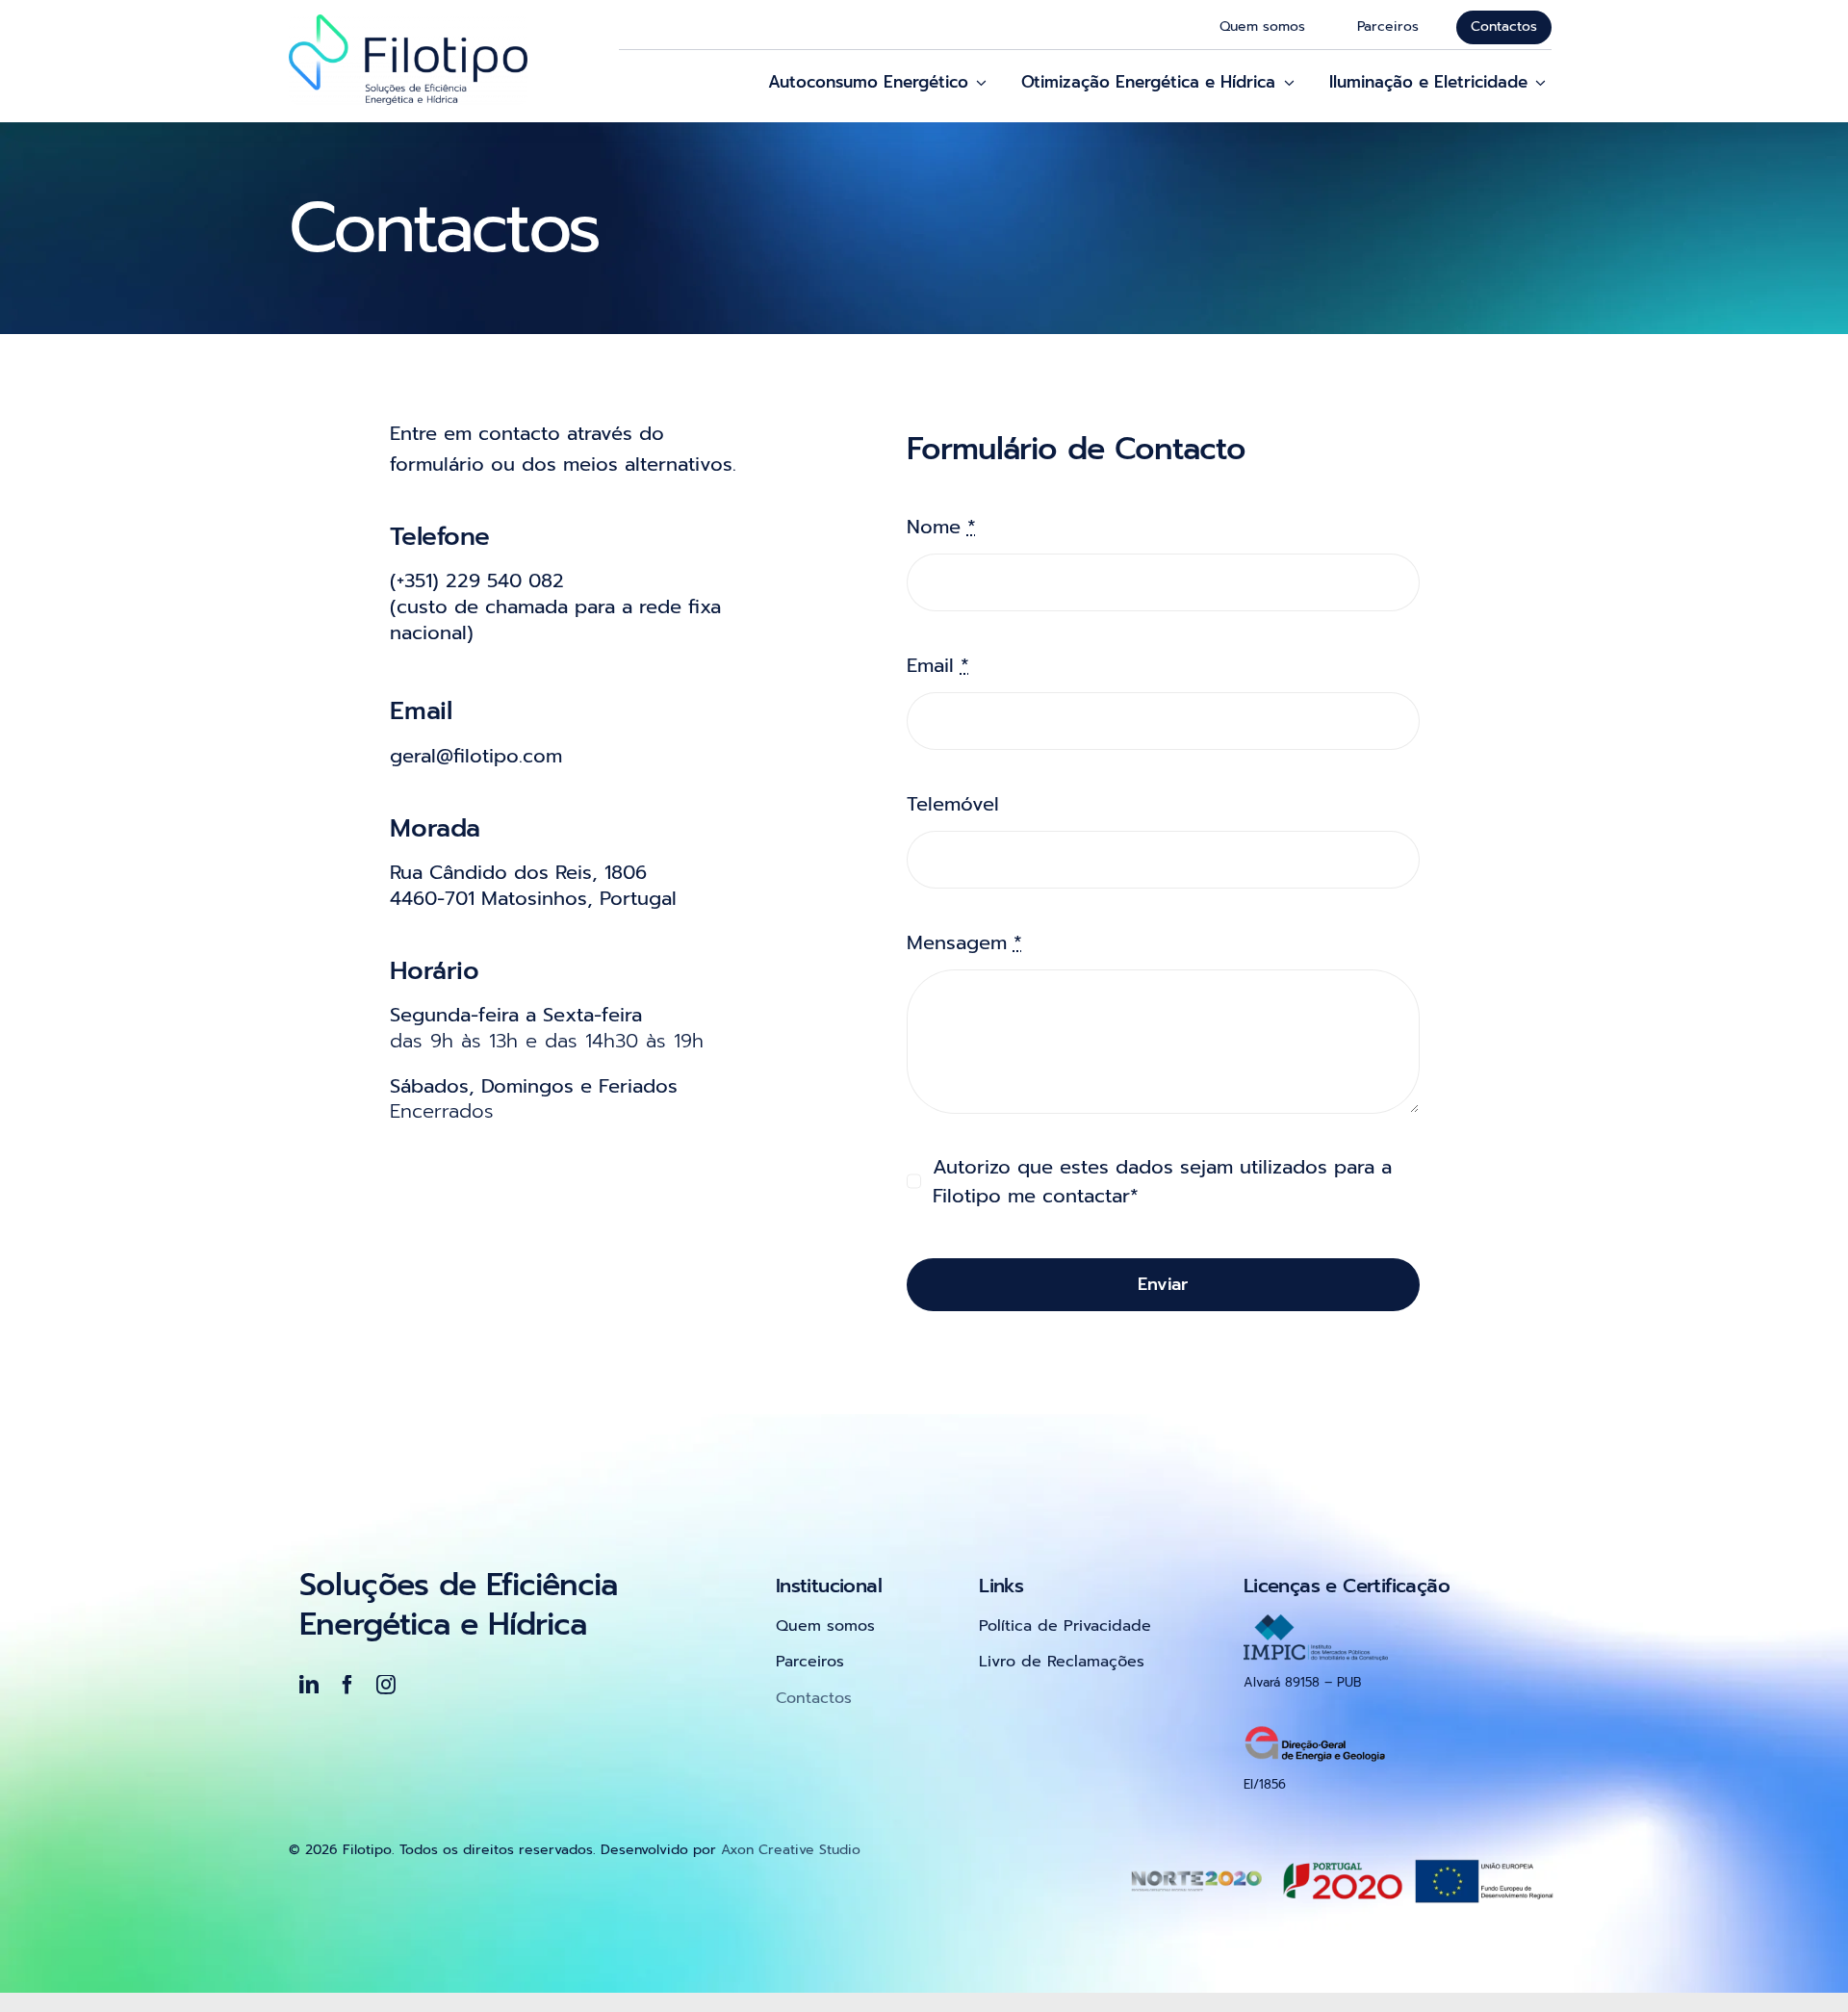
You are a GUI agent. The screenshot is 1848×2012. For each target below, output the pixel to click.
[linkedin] (309, 1685)
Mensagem (964, 942)
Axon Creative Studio (791, 1850)
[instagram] (386, 1685)
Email (938, 665)
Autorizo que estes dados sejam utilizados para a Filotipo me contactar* (1162, 1181)
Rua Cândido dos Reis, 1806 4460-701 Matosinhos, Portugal (533, 885)
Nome (941, 527)
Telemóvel (953, 804)
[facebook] (347, 1685)
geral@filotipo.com (476, 756)
